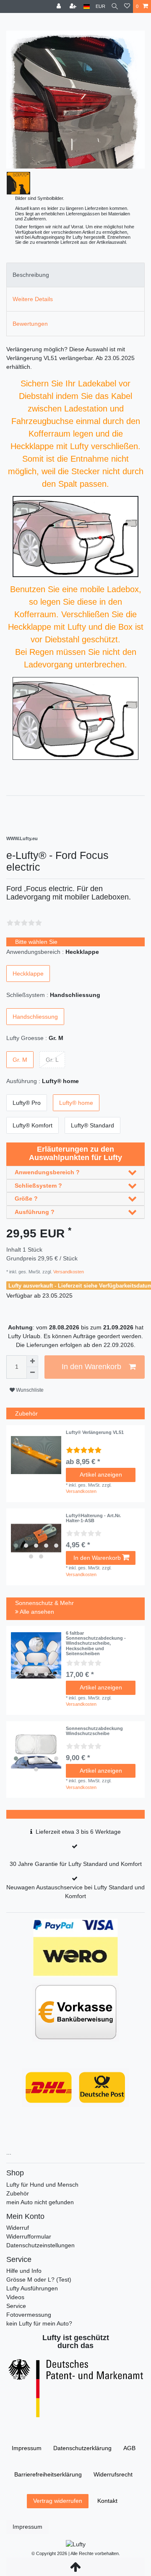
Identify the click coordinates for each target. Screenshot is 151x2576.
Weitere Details (33, 299)
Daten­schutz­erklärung (82, 2448)
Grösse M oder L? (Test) (39, 2280)
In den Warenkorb (91, 1367)
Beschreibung (31, 275)
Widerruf (18, 2228)
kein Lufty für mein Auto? (39, 2323)
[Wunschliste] (127, 6)
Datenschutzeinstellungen (40, 2245)
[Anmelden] (60, 6)
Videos (15, 2297)
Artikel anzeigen (101, 1475)
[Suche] (115, 6)
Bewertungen (30, 324)
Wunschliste (29, 1390)
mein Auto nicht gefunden (40, 2202)
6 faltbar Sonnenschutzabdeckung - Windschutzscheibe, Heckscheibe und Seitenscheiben (96, 1643)
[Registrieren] (74, 6)
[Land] (87, 6)
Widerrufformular (29, 2236)
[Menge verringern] (32, 1373)
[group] (36, 1538)
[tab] (75, 275)
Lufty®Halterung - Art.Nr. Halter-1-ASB (93, 1518)
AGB (129, 2448)
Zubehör (18, 2193)
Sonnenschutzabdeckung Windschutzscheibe (94, 1731)
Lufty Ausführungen (32, 2288)
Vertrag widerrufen (58, 2501)
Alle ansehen (36, 1612)
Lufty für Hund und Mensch (42, 2185)
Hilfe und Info (24, 2271)
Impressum (27, 2448)
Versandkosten (68, 1272)
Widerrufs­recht (113, 2474)
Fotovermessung (29, 2315)
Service (16, 2306)
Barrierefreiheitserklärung (48, 2474)
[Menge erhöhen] (32, 1361)
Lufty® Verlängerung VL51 (95, 1432)
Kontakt (107, 2501)
